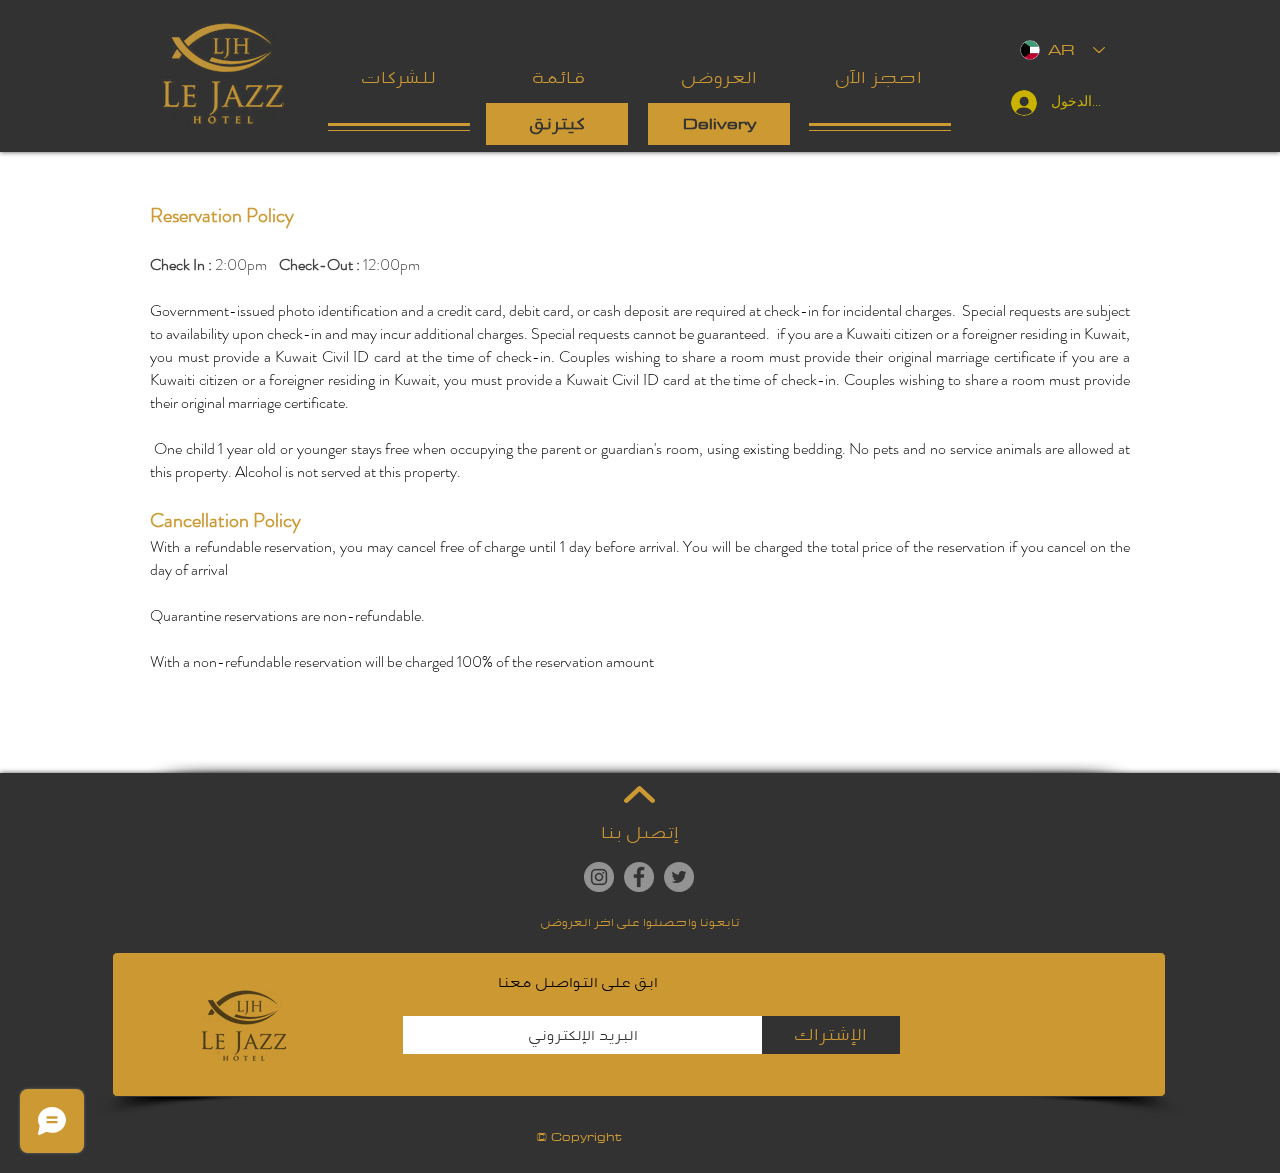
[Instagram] (599, 877)
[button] (559, 78)
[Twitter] (679, 877)
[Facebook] (639, 877)
